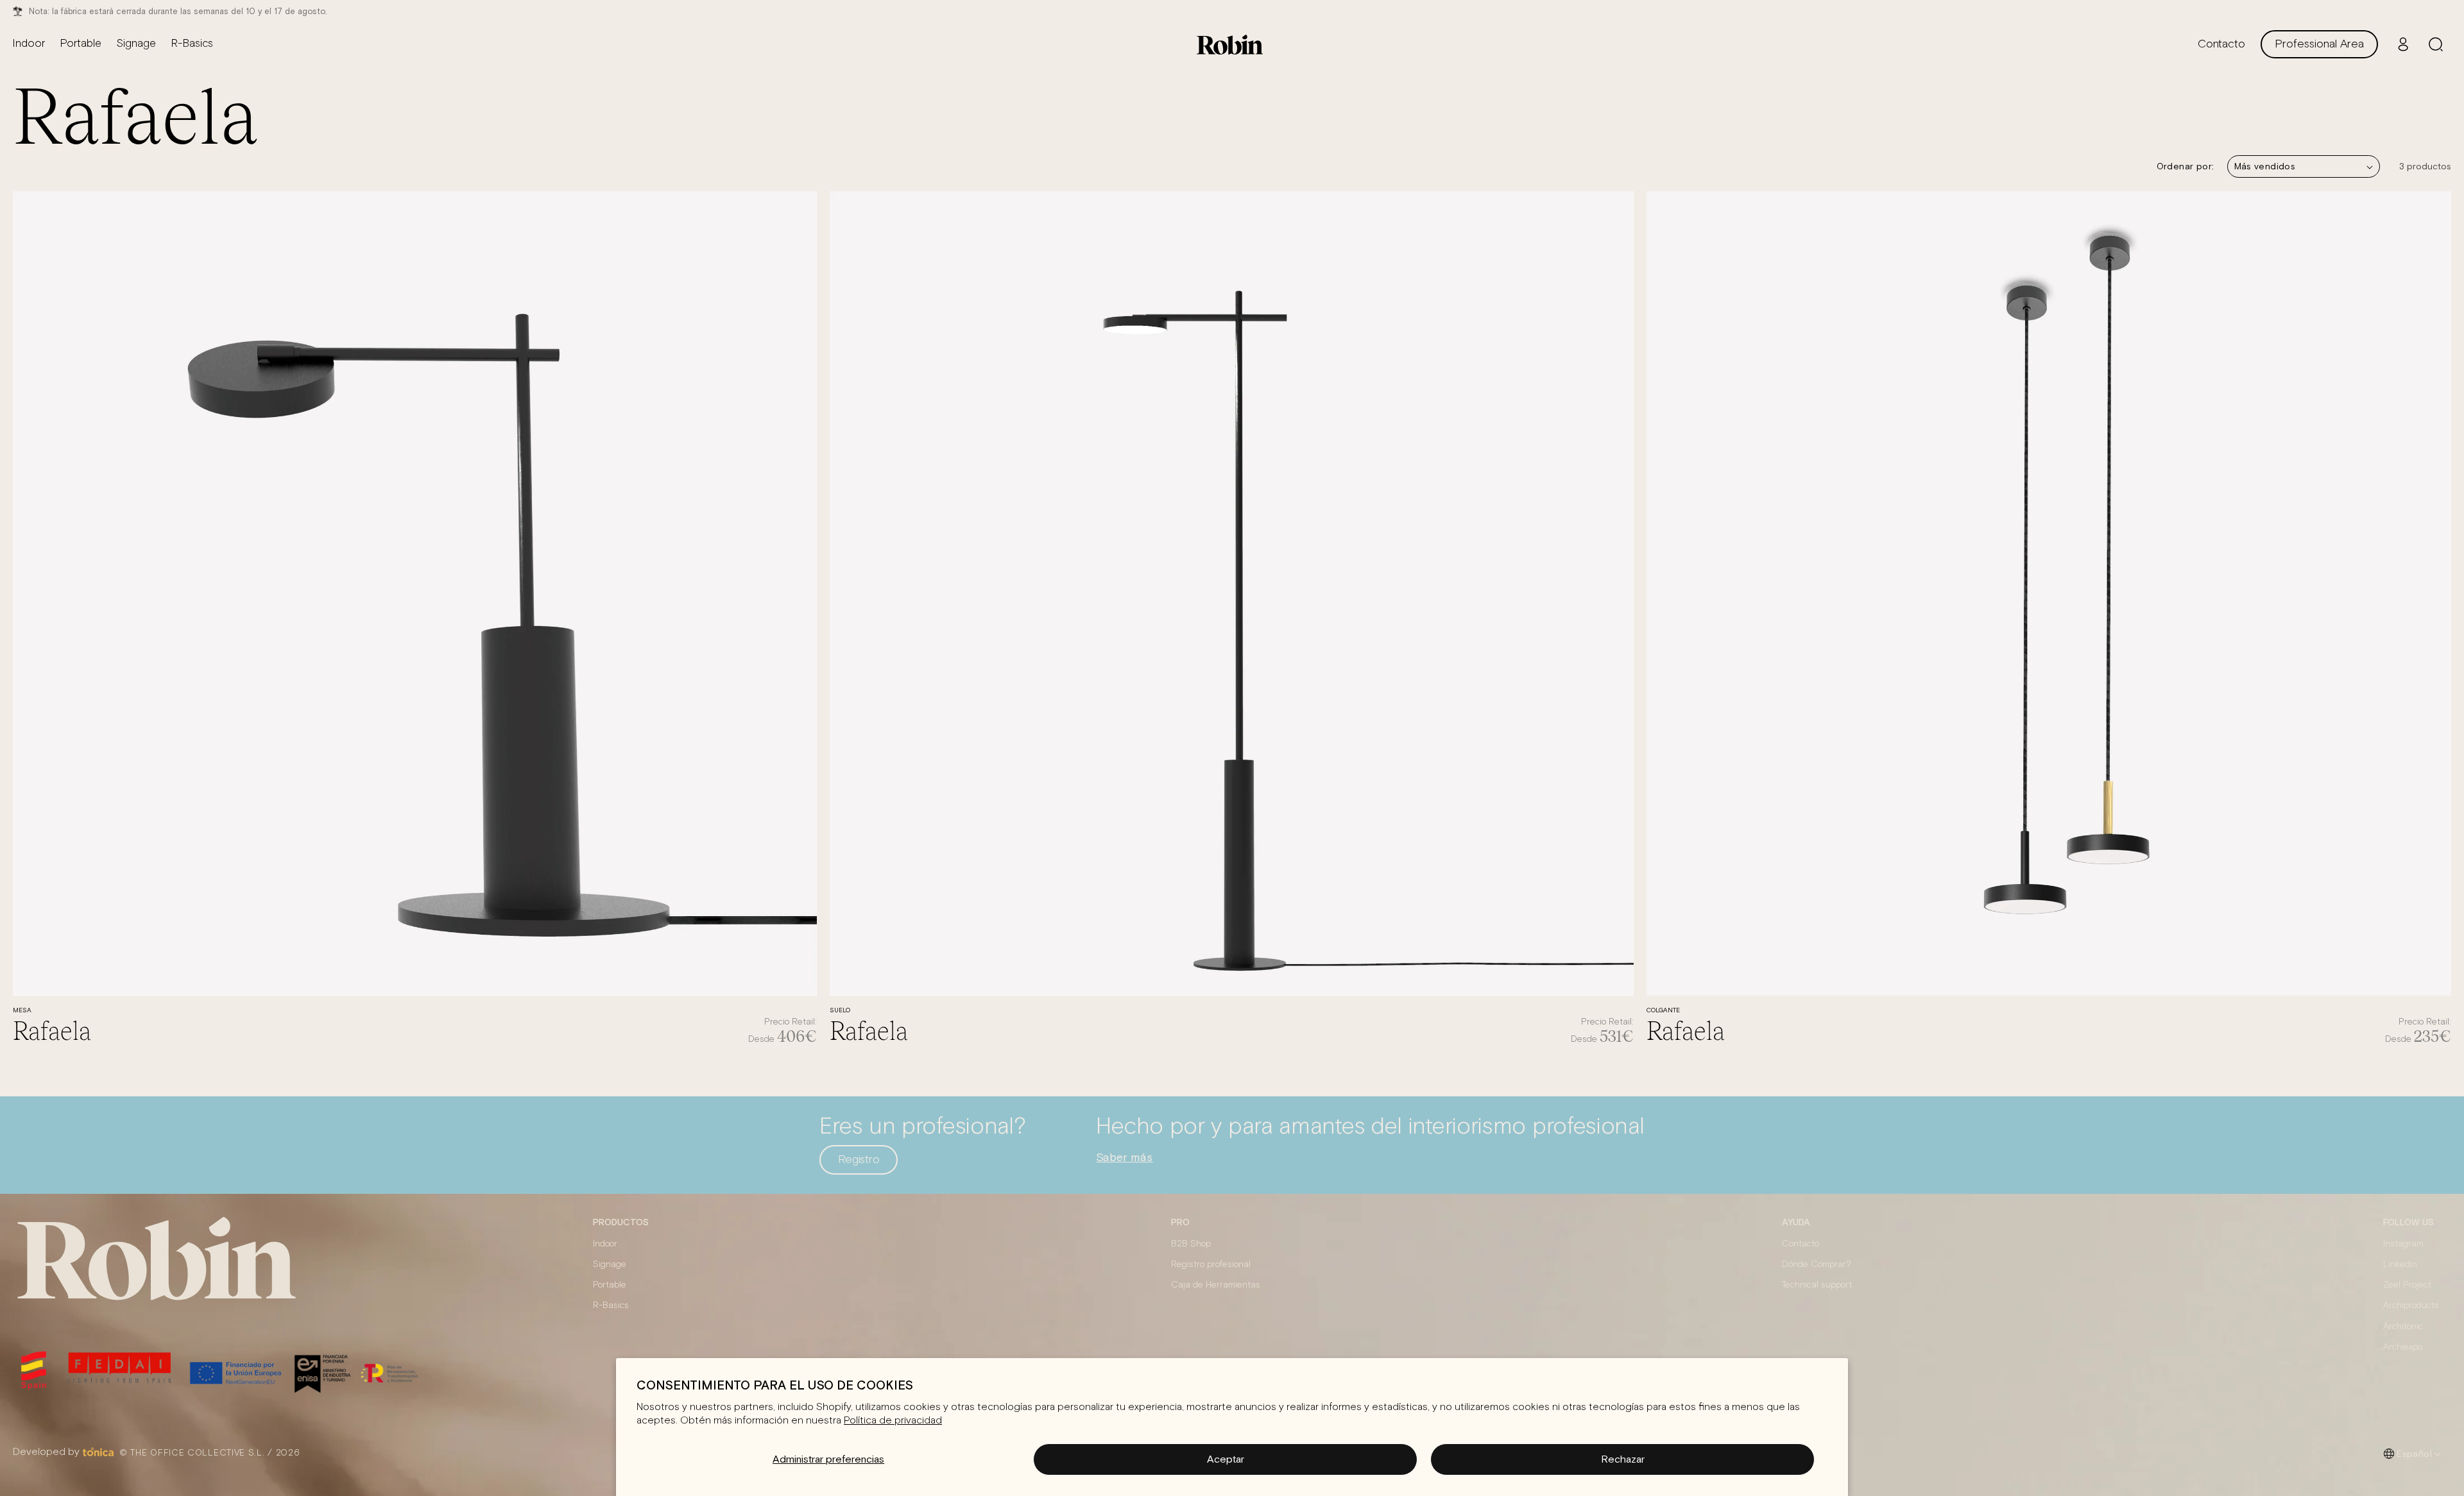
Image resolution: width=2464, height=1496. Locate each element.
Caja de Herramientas (1216, 1285)
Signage (610, 1264)
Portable (610, 1285)
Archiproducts (2411, 1305)
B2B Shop (1191, 1244)
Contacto (1801, 1244)
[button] (2436, 44)
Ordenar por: (2186, 166)
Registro (859, 1160)
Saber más (1124, 1157)
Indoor (605, 1244)
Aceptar (1226, 1459)
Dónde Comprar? (1817, 1264)
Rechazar (1623, 1459)
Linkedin (2400, 1264)
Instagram (2403, 1244)
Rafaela (52, 1030)
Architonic (2403, 1327)
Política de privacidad (893, 1420)
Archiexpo (2403, 1347)
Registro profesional (1211, 1264)
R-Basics (611, 1305)
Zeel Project (2407, 1285)
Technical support (1817, 1285)
